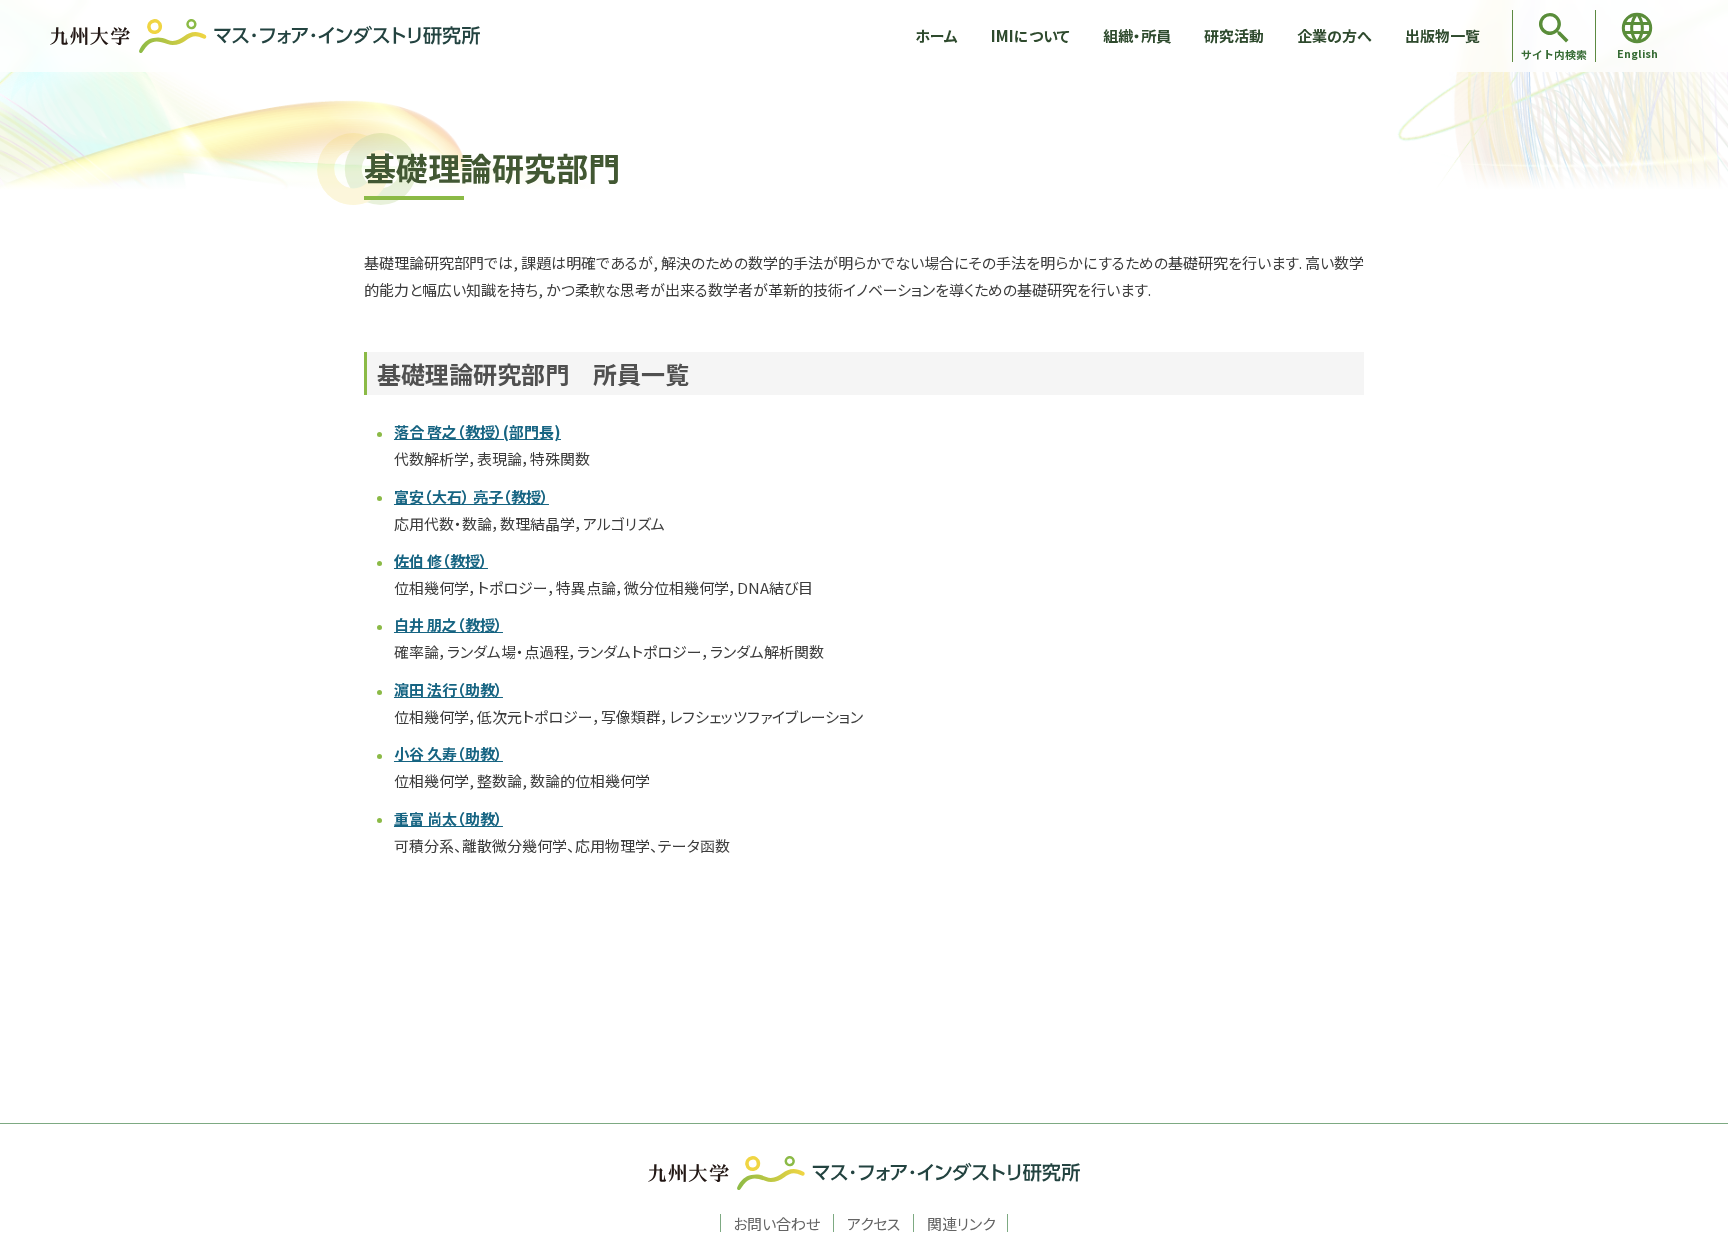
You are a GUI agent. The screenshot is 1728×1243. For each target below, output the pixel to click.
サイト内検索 (1554, 54)
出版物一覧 (1442, 35)
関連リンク (961, 1223)
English (1637, 53)
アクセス (873, 1223)
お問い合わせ (776, 1223)
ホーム (936, 35)
